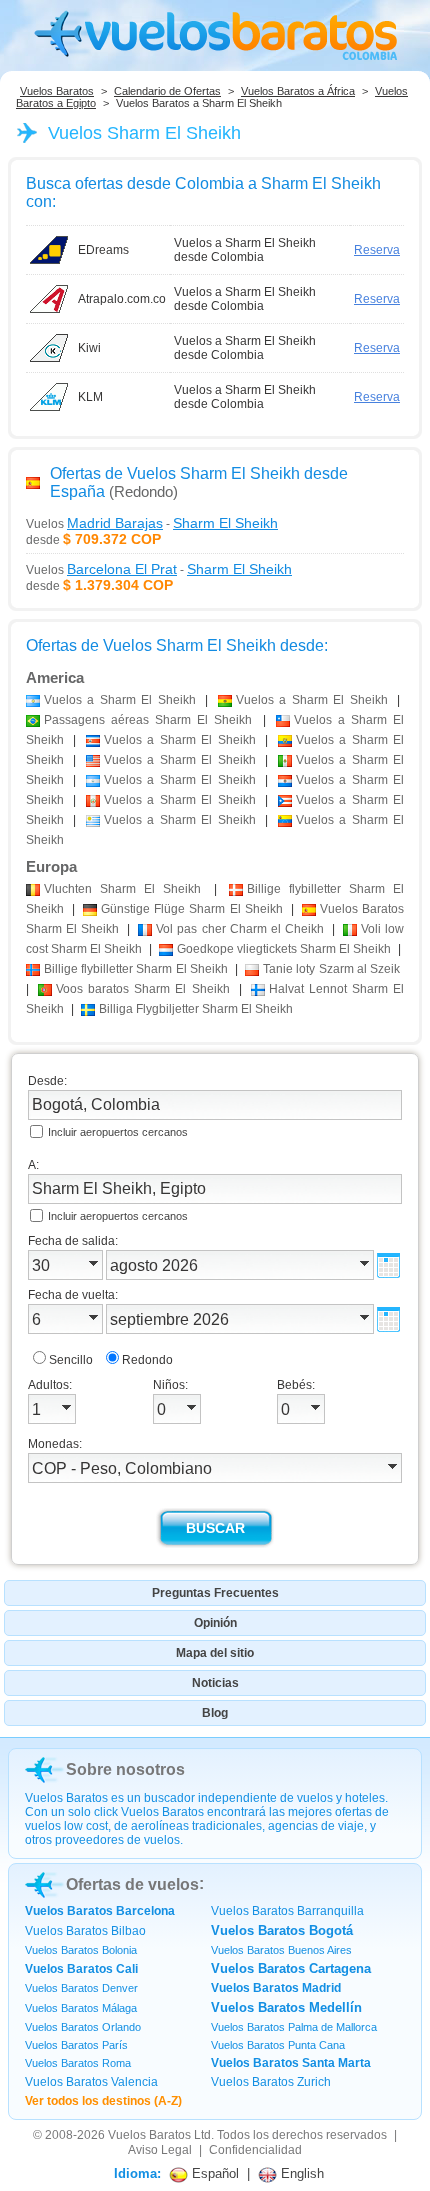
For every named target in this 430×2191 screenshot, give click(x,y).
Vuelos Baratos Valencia (91, 2082)
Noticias (215, 1683)
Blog (215, 1713)
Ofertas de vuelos (132, 1884)
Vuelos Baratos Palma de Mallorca (294, 2027)
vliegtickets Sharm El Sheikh (284, 949)
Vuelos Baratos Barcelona (100, 1911)
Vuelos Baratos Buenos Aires (281, 1950)
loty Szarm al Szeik (331, 969)
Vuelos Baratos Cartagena (291, 1968)
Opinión (215, 1623)
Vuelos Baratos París (76, 2045)
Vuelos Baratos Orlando (83, 2027)
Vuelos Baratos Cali (81, 1969)
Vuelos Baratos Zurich (271, 2082)
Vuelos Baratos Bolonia (81, 1950)
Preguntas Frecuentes (215, 1593)
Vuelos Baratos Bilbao (85, 1931)
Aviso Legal (160, 2150)
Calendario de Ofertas (167, 91)
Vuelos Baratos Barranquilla (287, 1911)
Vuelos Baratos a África (298, 91)
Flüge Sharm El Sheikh (191, 909)
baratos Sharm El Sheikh (142, 989)
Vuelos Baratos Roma (78, 2063)
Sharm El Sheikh (122, 889)
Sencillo (71, 1360)
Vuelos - (152, 523)
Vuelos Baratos (57, 91)
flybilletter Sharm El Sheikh (136, 969)
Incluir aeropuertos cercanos (118, 1132)
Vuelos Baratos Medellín (286, 2007)
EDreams (103, 250)
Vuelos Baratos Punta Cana (278, 2045)
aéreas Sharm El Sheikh (148, 720)
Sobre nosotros (125, 1769)
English (300, 2173)
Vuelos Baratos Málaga (81, 2008)
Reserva (377, 250)
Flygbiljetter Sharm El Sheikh (196, 1009)
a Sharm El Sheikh (120, 700)
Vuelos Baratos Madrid (276, 1988)
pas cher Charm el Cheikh (239, 929)
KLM (90, 397)
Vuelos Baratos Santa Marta (291, 2063)
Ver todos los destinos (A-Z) (103, 2101)
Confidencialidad (255, 2150)
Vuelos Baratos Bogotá (282, 1930)
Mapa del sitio (215, 1653)
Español (213, 2173)
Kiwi (89, 348)
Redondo (147, 1360)
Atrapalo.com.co (122, 299)
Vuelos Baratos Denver (81, 1988)
